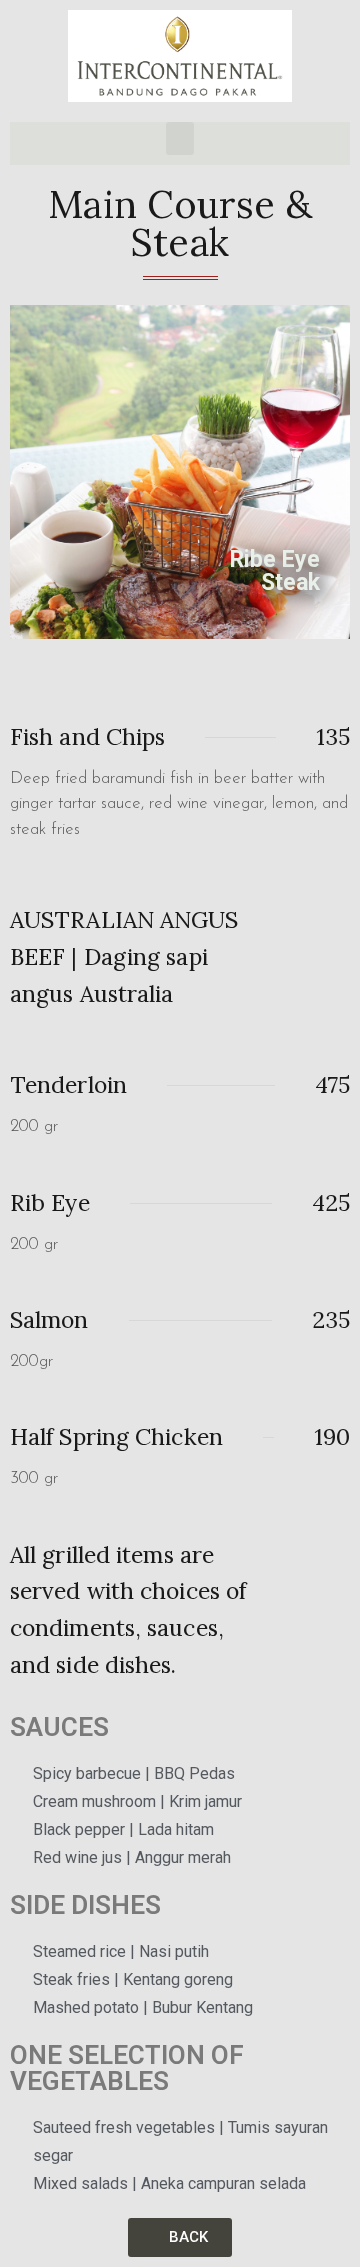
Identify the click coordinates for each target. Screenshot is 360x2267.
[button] (180, 138)
